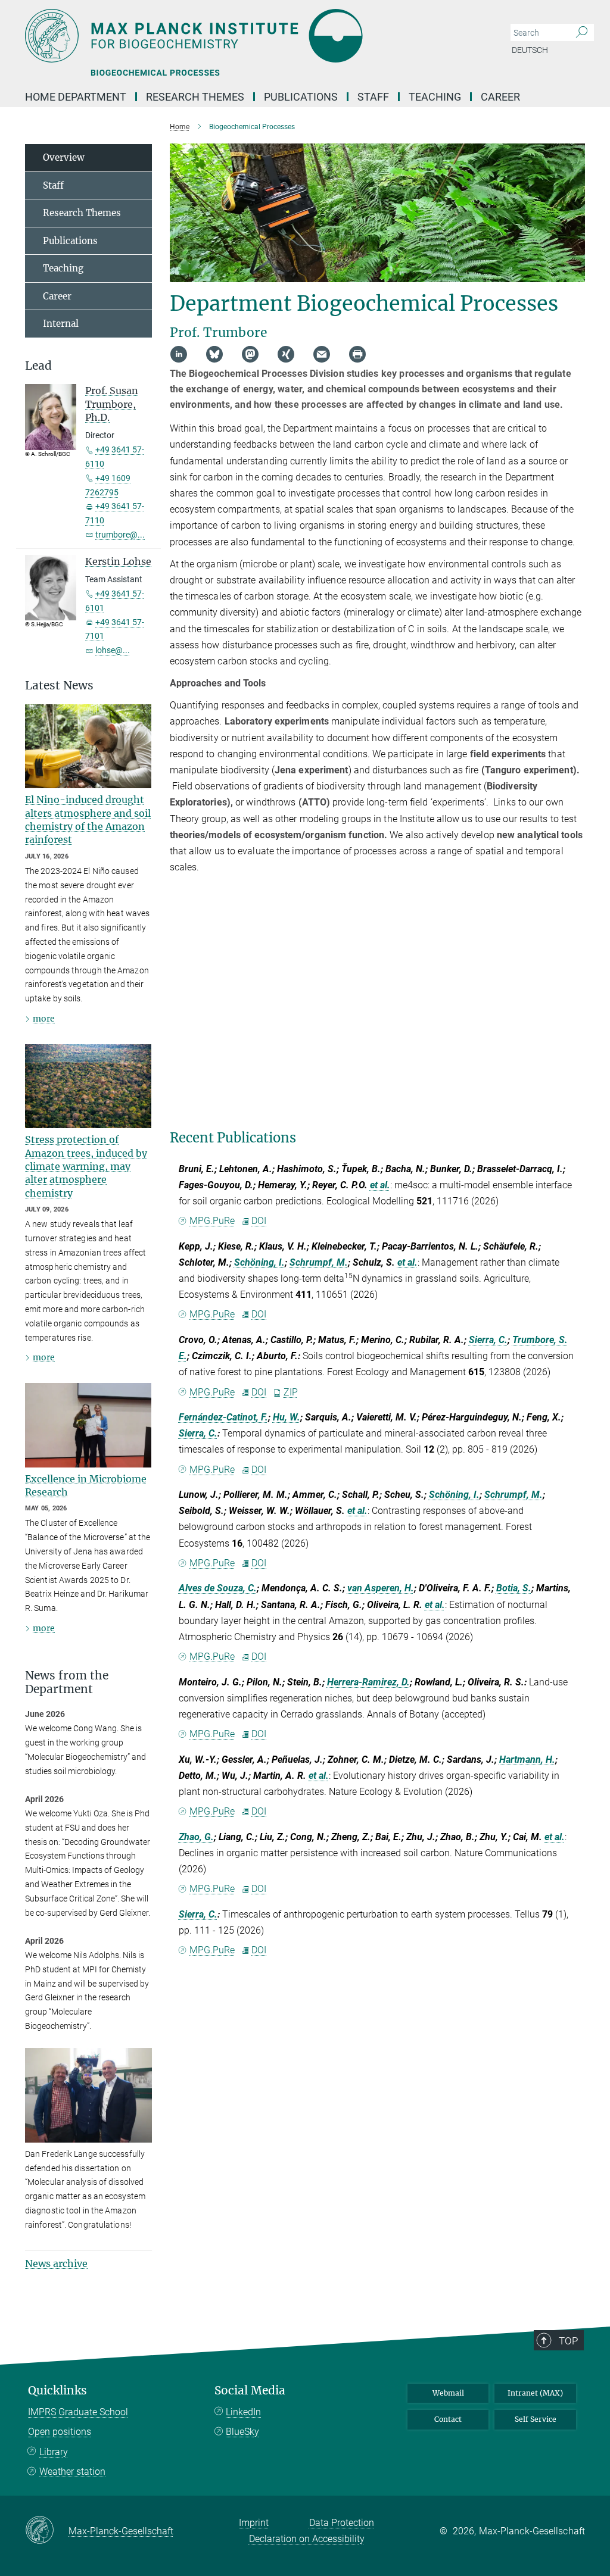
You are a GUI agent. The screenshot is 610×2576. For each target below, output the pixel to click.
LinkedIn (243, 2412)
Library (54, 2452)
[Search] (582, 33)
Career (500, 97)
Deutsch (530, 50)
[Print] (357, 354)
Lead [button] (38, 366)
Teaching (435, 97)
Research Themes (195, 97)
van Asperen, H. (381, 1588)
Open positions (60, 2432)
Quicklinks (57, 2391)
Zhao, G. (196, 1837)
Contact (448, 2419)
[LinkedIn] (179, 354)
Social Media (250, 2391)
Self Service (536, 2419)
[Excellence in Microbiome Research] (88, 1425)
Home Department (76, 97)
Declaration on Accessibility (307, 2539)
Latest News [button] (59, 686)
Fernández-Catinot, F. (223, 1417)
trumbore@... (120, 535)
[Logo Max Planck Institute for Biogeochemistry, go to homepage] (248, 36)
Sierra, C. (488, 1340)
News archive (56, 2263)
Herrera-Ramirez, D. (368, 1682)
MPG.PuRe (212, 1221)
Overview (64, 157)
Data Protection (342, 2523)
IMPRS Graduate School (78, 2412)
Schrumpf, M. (319, 1262)
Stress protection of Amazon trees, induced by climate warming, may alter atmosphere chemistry (86, 1166)
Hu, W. (287, 1417)
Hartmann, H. (527, 1760)
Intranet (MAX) (535, 2393)
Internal (61, 324)
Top (568, 2341)
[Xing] (286, 354)
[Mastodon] (250, 354)
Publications (301, 97)
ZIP (290, 1392)
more (44, 1019)
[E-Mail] (322, 354)
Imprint (254, 2523)
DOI (259, 1221)
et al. (380, 1185)
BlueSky (242, 2432)
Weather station (72, 2472)
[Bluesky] (214, 354)
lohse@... (113, 650)
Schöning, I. (259, 1262)
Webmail (448, 2393)
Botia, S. (514, 1588)
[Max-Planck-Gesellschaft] (47, 2531)
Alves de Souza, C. (218, 1588)
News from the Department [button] (67, 1682)
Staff (373, 97)
